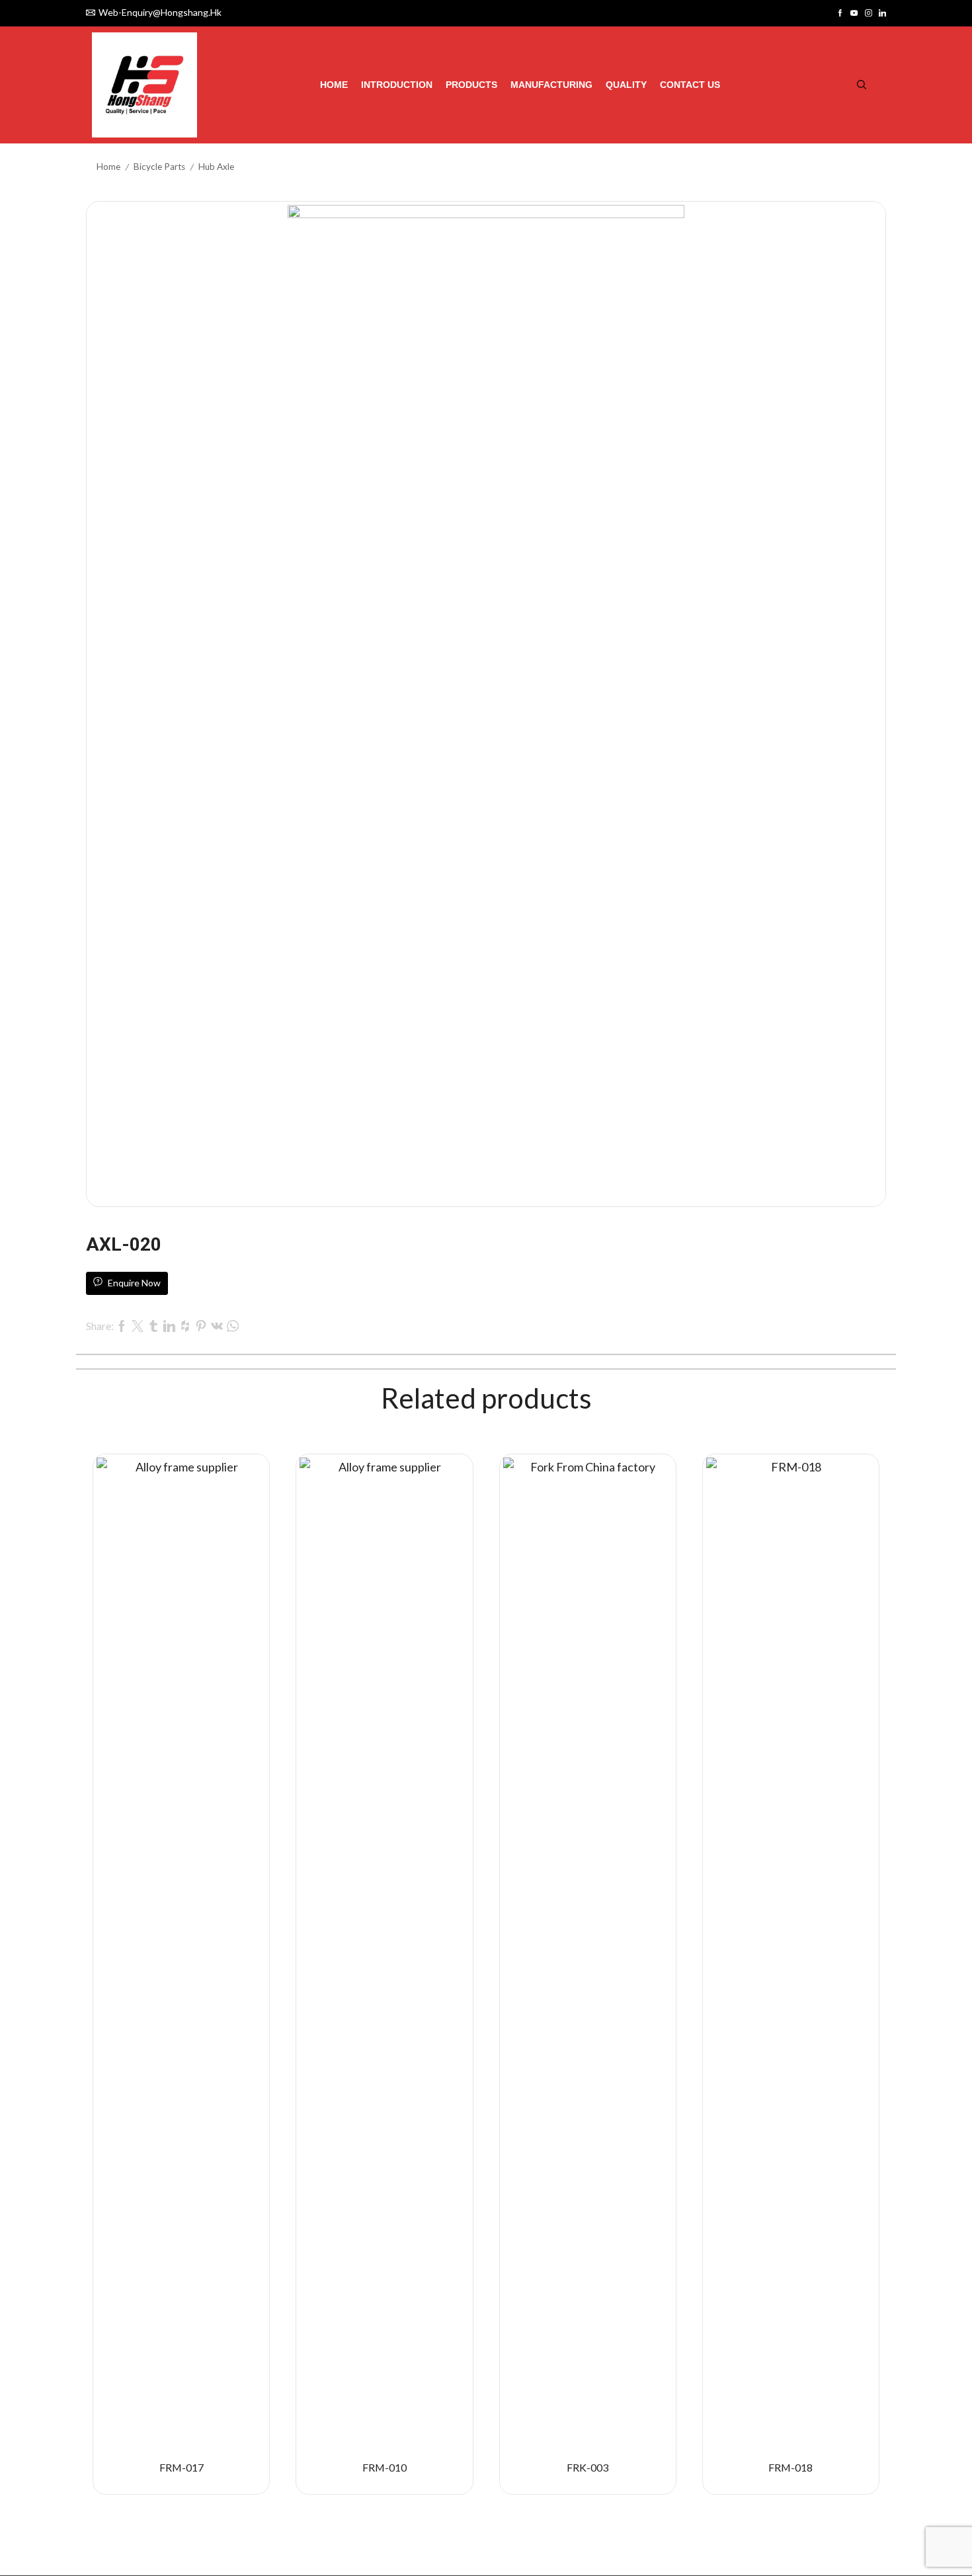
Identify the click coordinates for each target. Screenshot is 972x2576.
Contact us (690, 85)
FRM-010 (385, 2467)
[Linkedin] (882, 13)
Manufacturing (551, 85)
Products (471, 85)
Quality (626, 85)
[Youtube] (854, 13)
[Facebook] (840, 13)
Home (334, 85)
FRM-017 (182, 2467)
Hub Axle (216, 167)
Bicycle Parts (159, 167)
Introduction (397, 85)
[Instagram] (869, 13)
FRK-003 (587, 2467)
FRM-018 (790, 2467)
